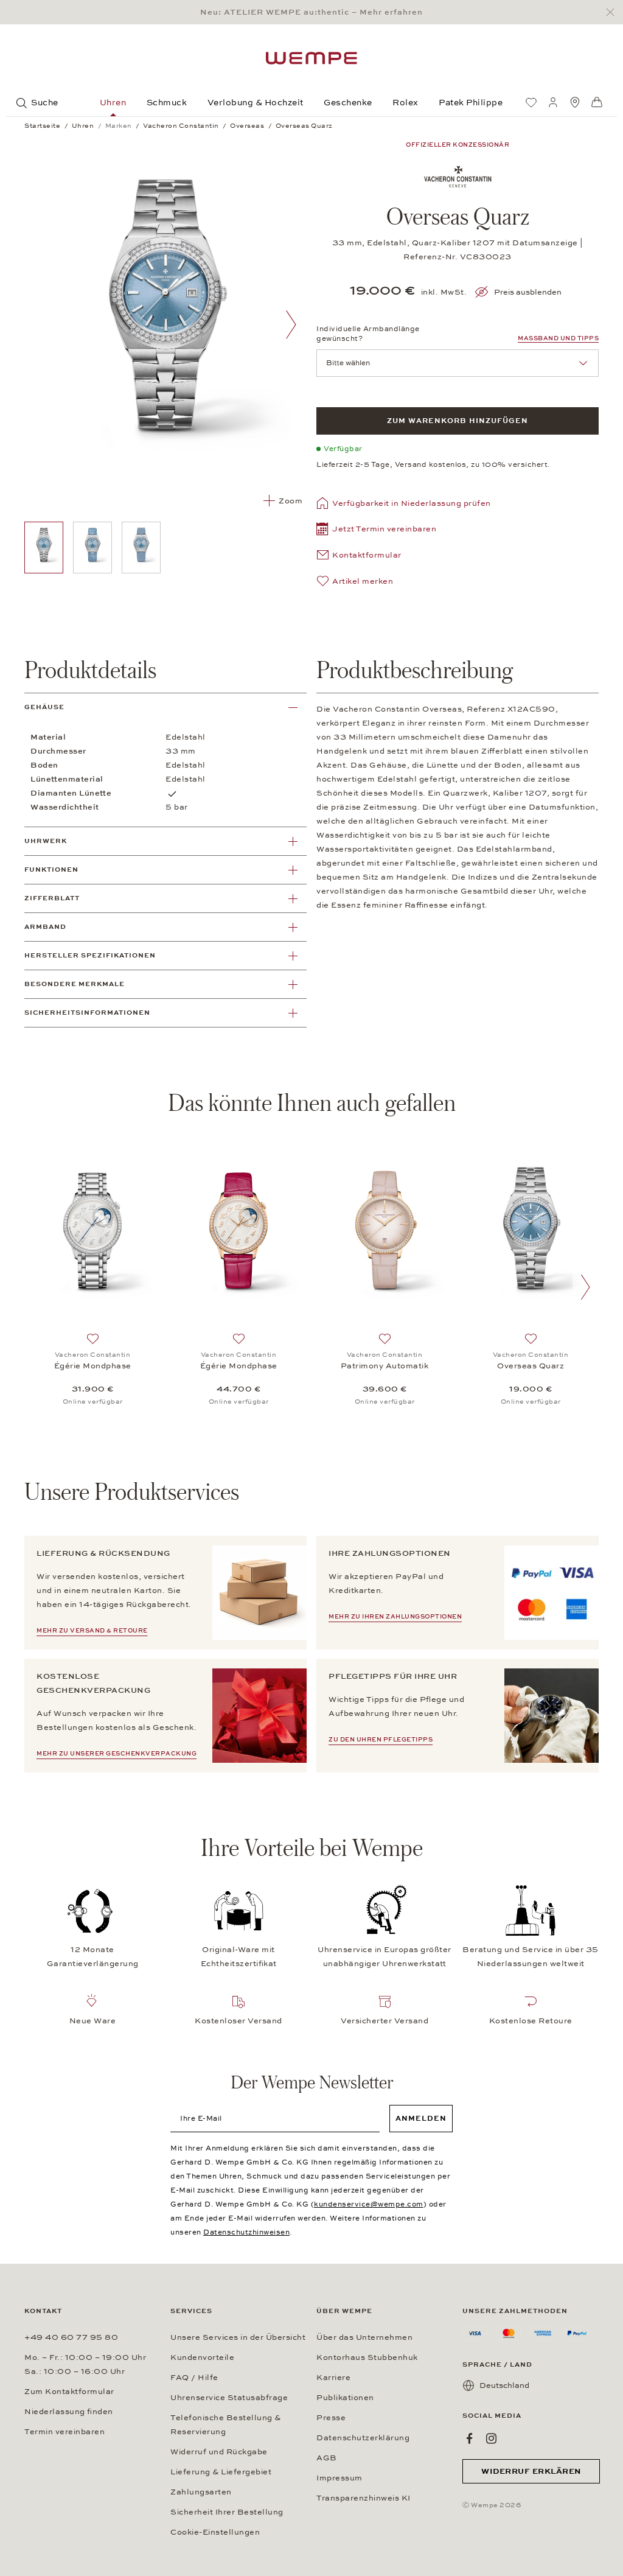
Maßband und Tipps (558, 338)
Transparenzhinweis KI (364, 2498)
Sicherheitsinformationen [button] (87, 1013)
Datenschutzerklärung (363, 2438)
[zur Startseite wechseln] (311, 58)
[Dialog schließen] (614, 12)
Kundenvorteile (202, 2357)
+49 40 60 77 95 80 (71, 2337)
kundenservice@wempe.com (369, 2204)
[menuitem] (531, 102)
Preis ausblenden (528, 292)
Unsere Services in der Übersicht (238, 2337)
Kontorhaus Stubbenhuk (367, 2357)
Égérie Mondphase (93, 1366)
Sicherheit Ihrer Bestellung (227, 2512)
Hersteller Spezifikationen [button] (90, 955)
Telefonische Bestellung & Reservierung (226, 2425)
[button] (376, 530)
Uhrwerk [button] (46, 841)
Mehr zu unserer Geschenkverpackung (117, 1754)
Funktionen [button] (51, 870)
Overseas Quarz (531, 1366)
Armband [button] (45, 927)
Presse (331, 2418)
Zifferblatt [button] (52, 898)
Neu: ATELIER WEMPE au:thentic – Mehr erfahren (311, 12)
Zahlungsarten (201, 2492)
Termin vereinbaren (64, 2432)
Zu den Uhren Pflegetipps (381, 1740)
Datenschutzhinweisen (246, 2232)
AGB (327, 2458)
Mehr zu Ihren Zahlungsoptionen (395, 1617)
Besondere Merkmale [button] (75, 984)
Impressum (339, 2478)
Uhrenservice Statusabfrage (229, 2398)
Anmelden (421, 2118)
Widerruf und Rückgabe (219, 2452)
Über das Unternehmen (364, 2337)
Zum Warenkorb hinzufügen (458, 421)
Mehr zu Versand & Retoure (92, 1631)
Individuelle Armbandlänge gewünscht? (368, 334)
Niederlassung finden (69, 2412)
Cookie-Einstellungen (215, 2532)
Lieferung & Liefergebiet (221, 2472)
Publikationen (345, 2398)
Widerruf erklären (531, 2471)
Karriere (333, 2378)
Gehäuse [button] (44, 707)
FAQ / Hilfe (194, 2378)
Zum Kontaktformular (69, 2392)
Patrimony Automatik (385, 1366)
